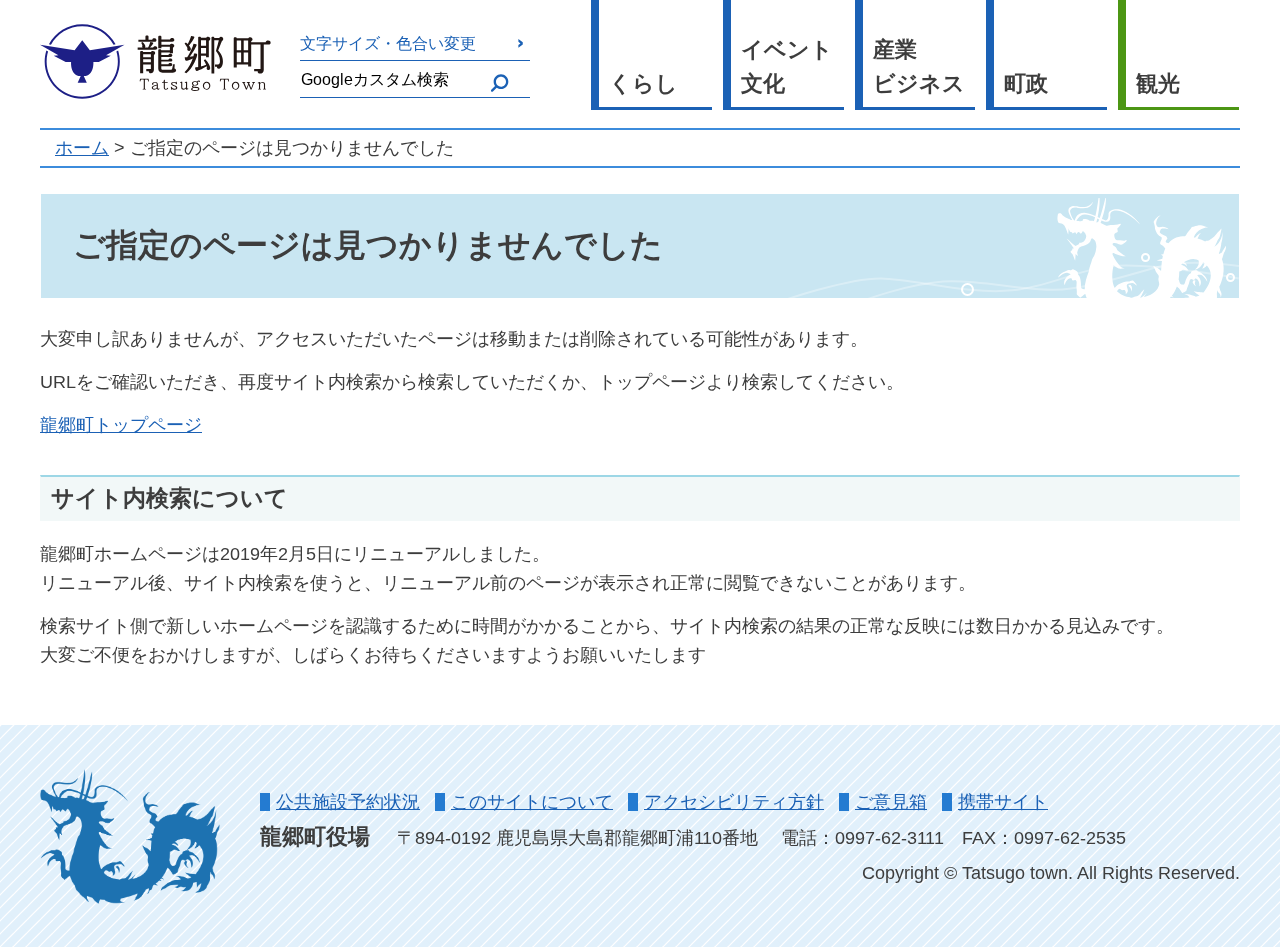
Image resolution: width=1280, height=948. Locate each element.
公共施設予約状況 (348, 802)
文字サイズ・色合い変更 (388, 43)
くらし (643, 83)
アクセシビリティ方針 (734, 802)
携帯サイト (1003, 802)
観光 (1158, 83)
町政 (1026, 83)
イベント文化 (787, 67)
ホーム (82, 148)
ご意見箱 (891, 802)
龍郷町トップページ (121, 425)
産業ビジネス (919, 67)
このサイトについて (532, 802)
